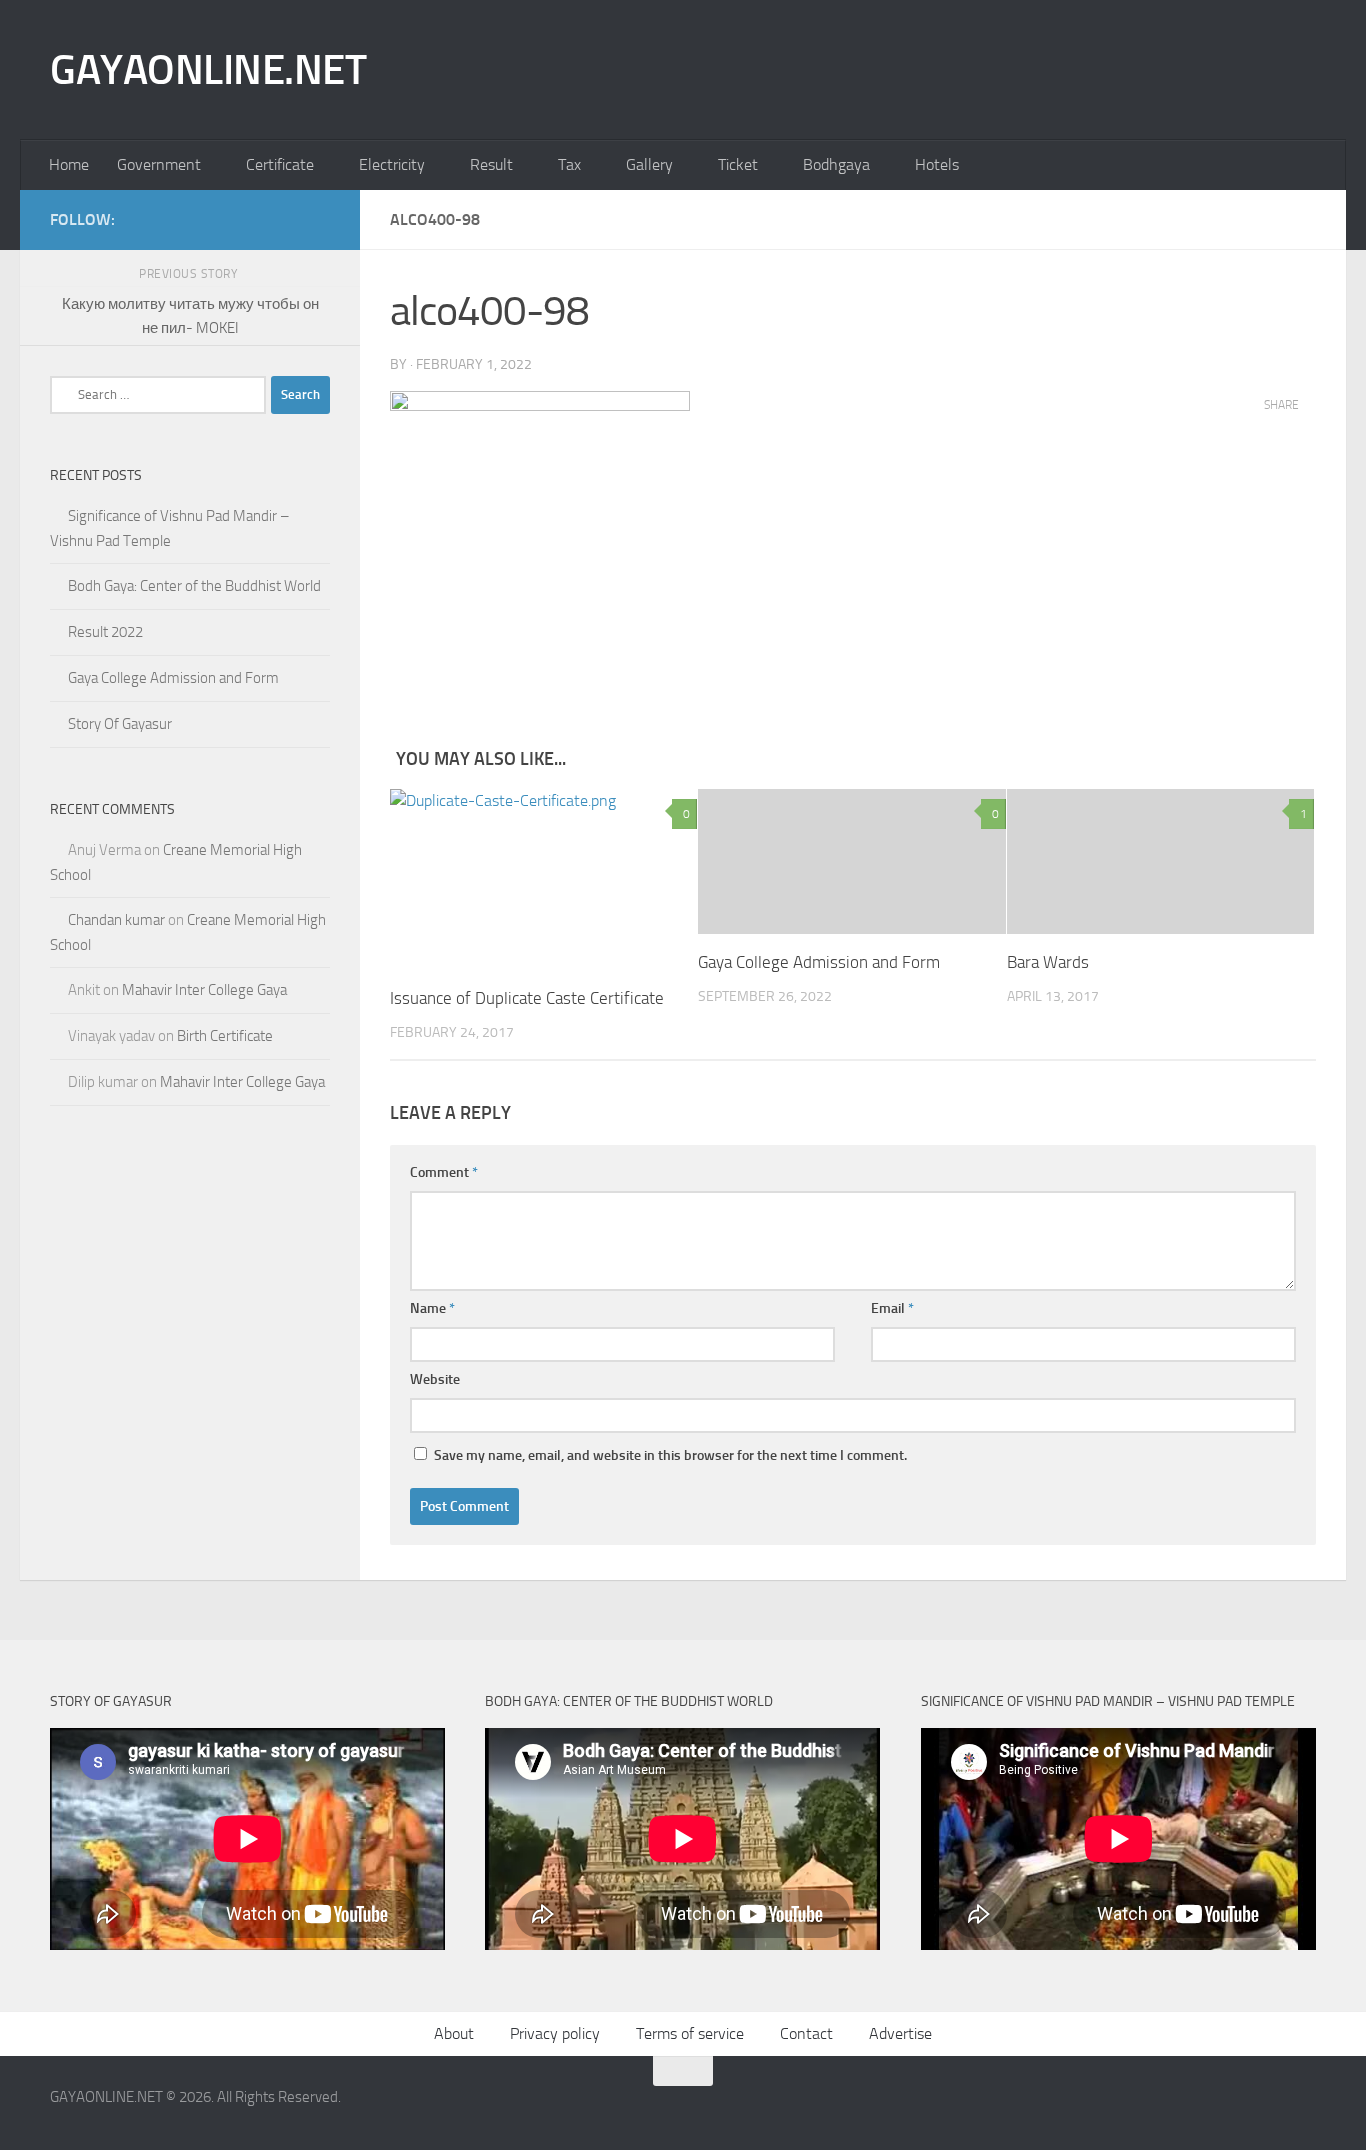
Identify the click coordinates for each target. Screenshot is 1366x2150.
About (454, 2033)
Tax (569, 164)
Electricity (392, 164)
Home (69, 164)
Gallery (649, 164)
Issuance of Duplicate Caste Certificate (527, 998)
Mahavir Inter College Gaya (204, 990)
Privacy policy (555, 2033)
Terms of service (690, 2033)
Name (432, 1308)
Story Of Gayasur (120, 724)
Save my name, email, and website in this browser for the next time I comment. (670, 1455)
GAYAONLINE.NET (208, 70)
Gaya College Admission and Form (819, 962)
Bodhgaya (836, 164)
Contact (806, 2033)
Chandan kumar (116, 920)
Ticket (738, 164)
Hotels (937, 164)
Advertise (900, 2033)
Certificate (280, 164)
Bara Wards (1048, 962)
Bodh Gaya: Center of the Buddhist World (194, 586)
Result (491, 164)
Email (892, 1308)
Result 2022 (105, 632)
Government (159, 164)
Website (435, 1379)
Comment (444, 1172)
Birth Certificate (225, 1036)
